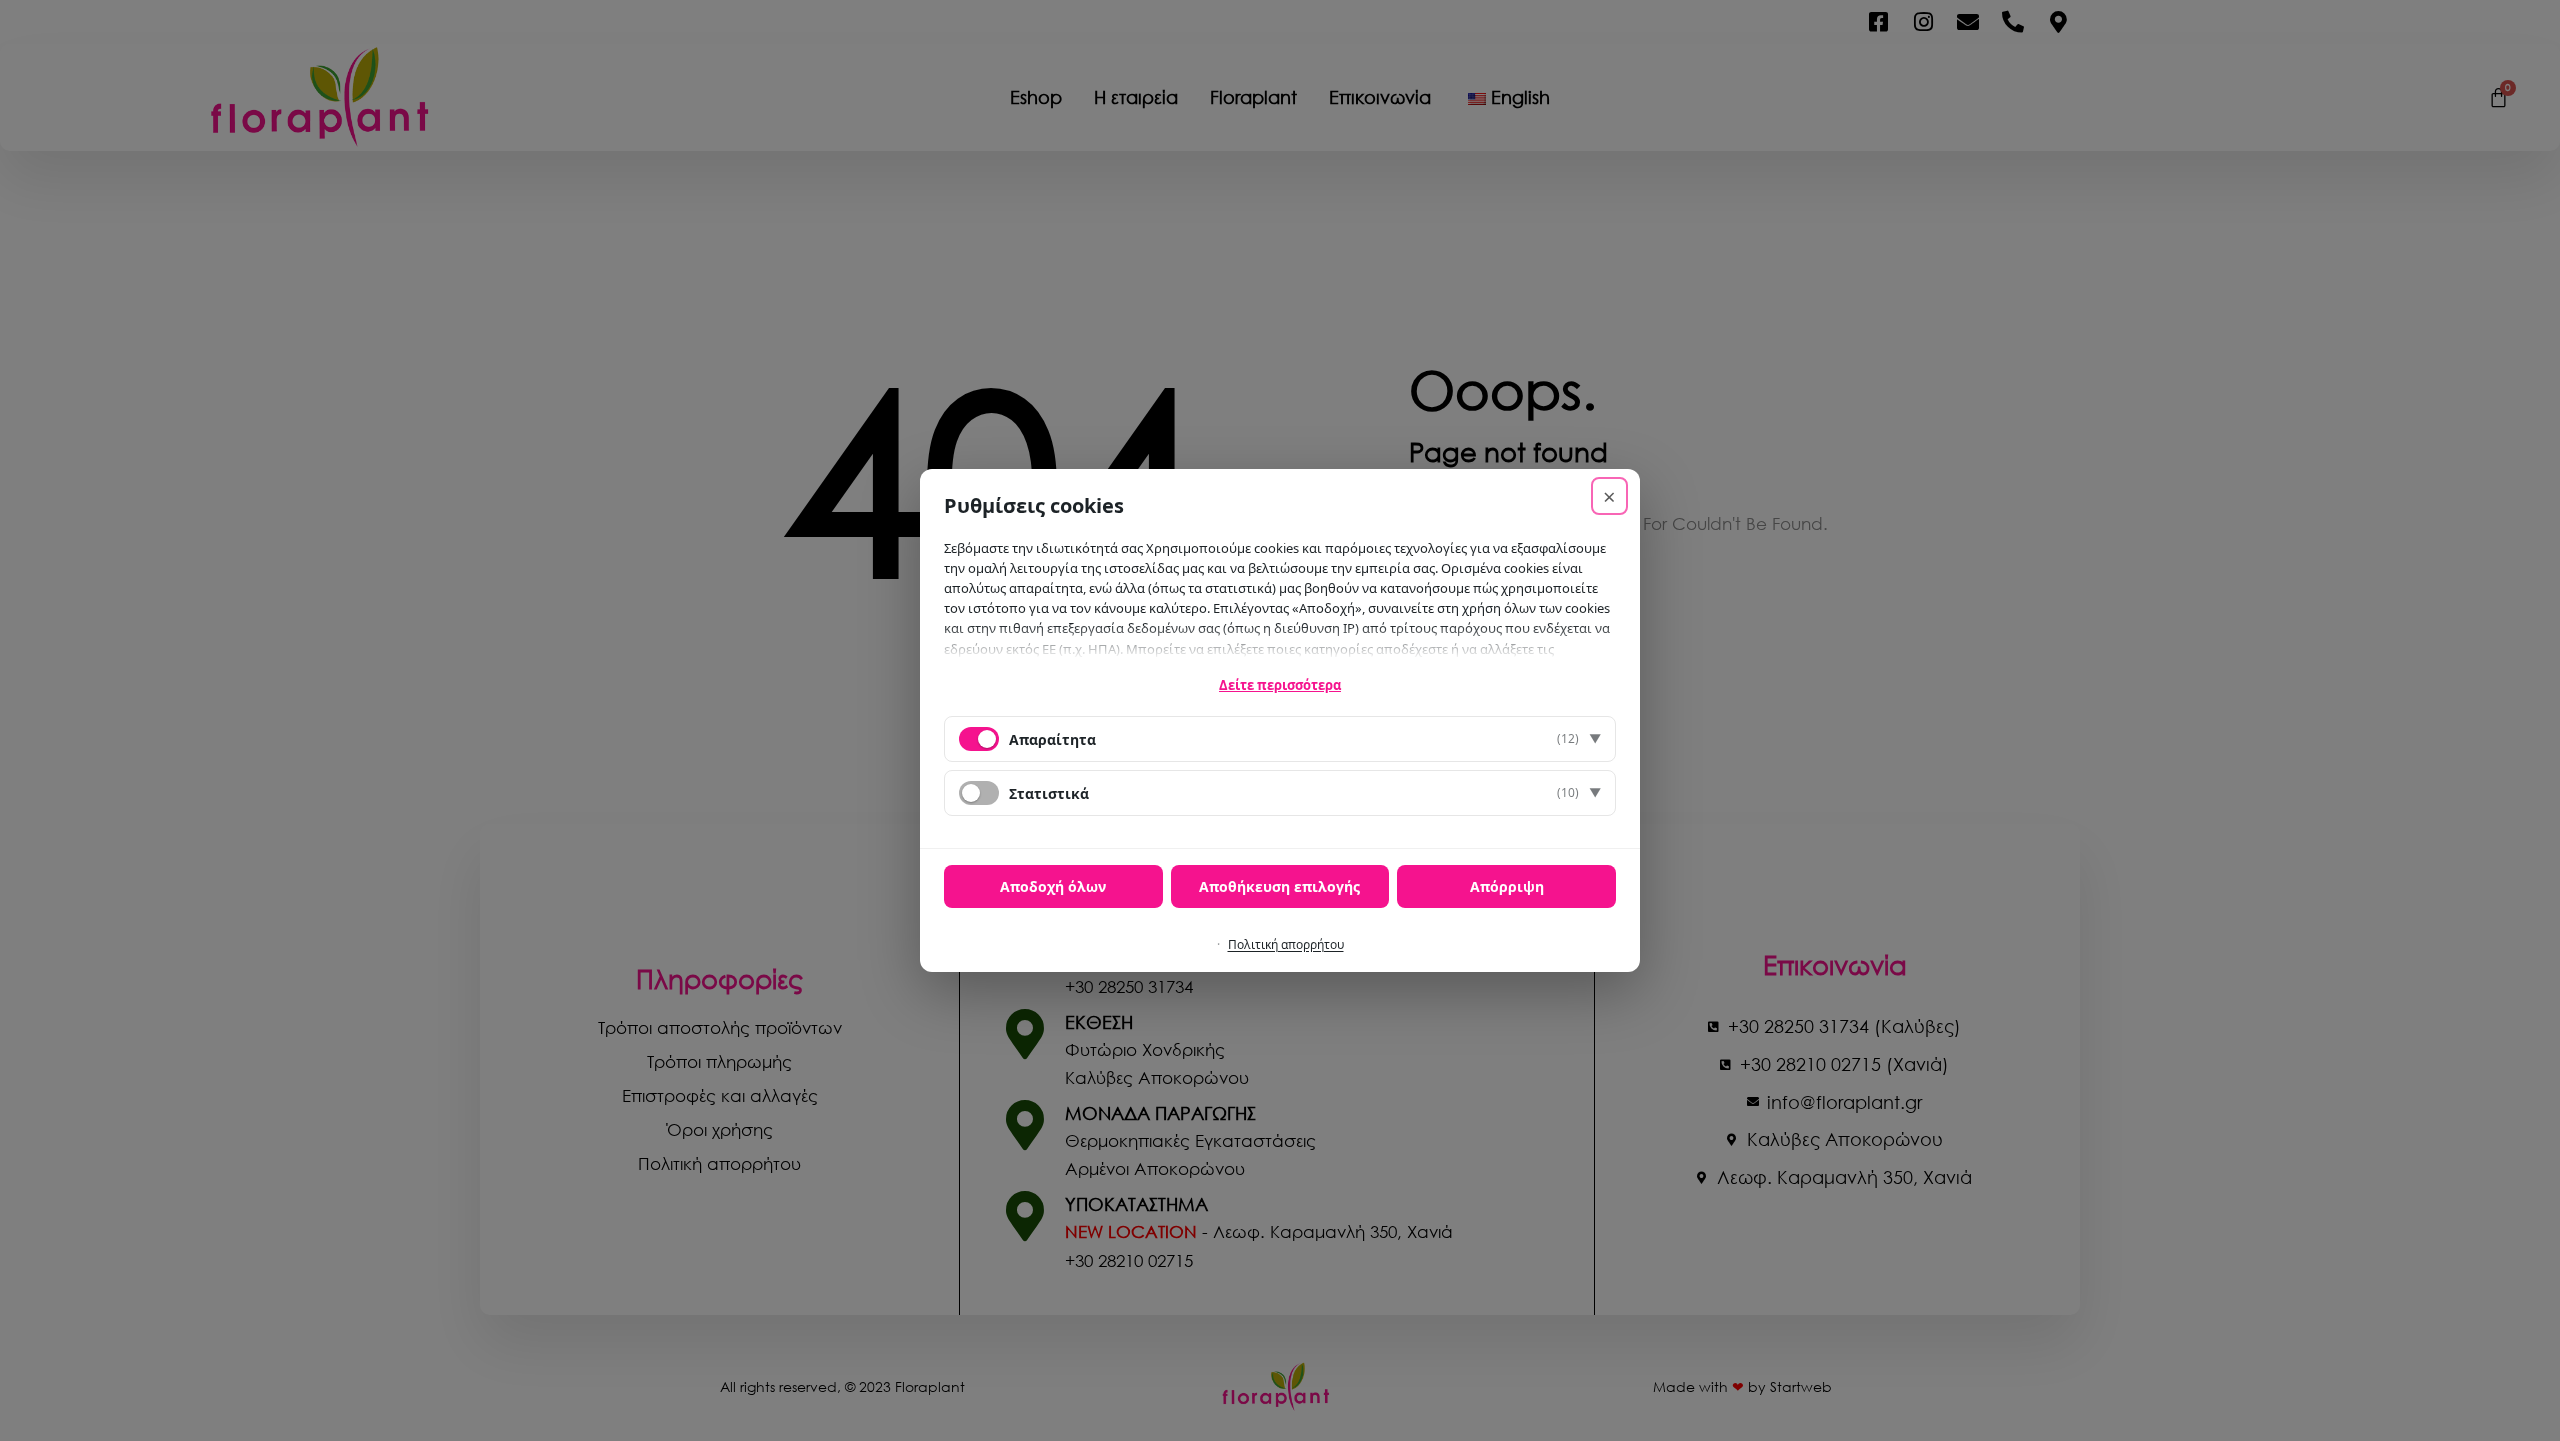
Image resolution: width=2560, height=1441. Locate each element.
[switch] (979, 793)
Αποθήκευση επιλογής (1279, 886)
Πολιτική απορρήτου (1286, 944)
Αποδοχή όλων (1053, 886)
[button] (1280, 739)
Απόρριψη (1507, 886)
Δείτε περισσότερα (1280, 685)
